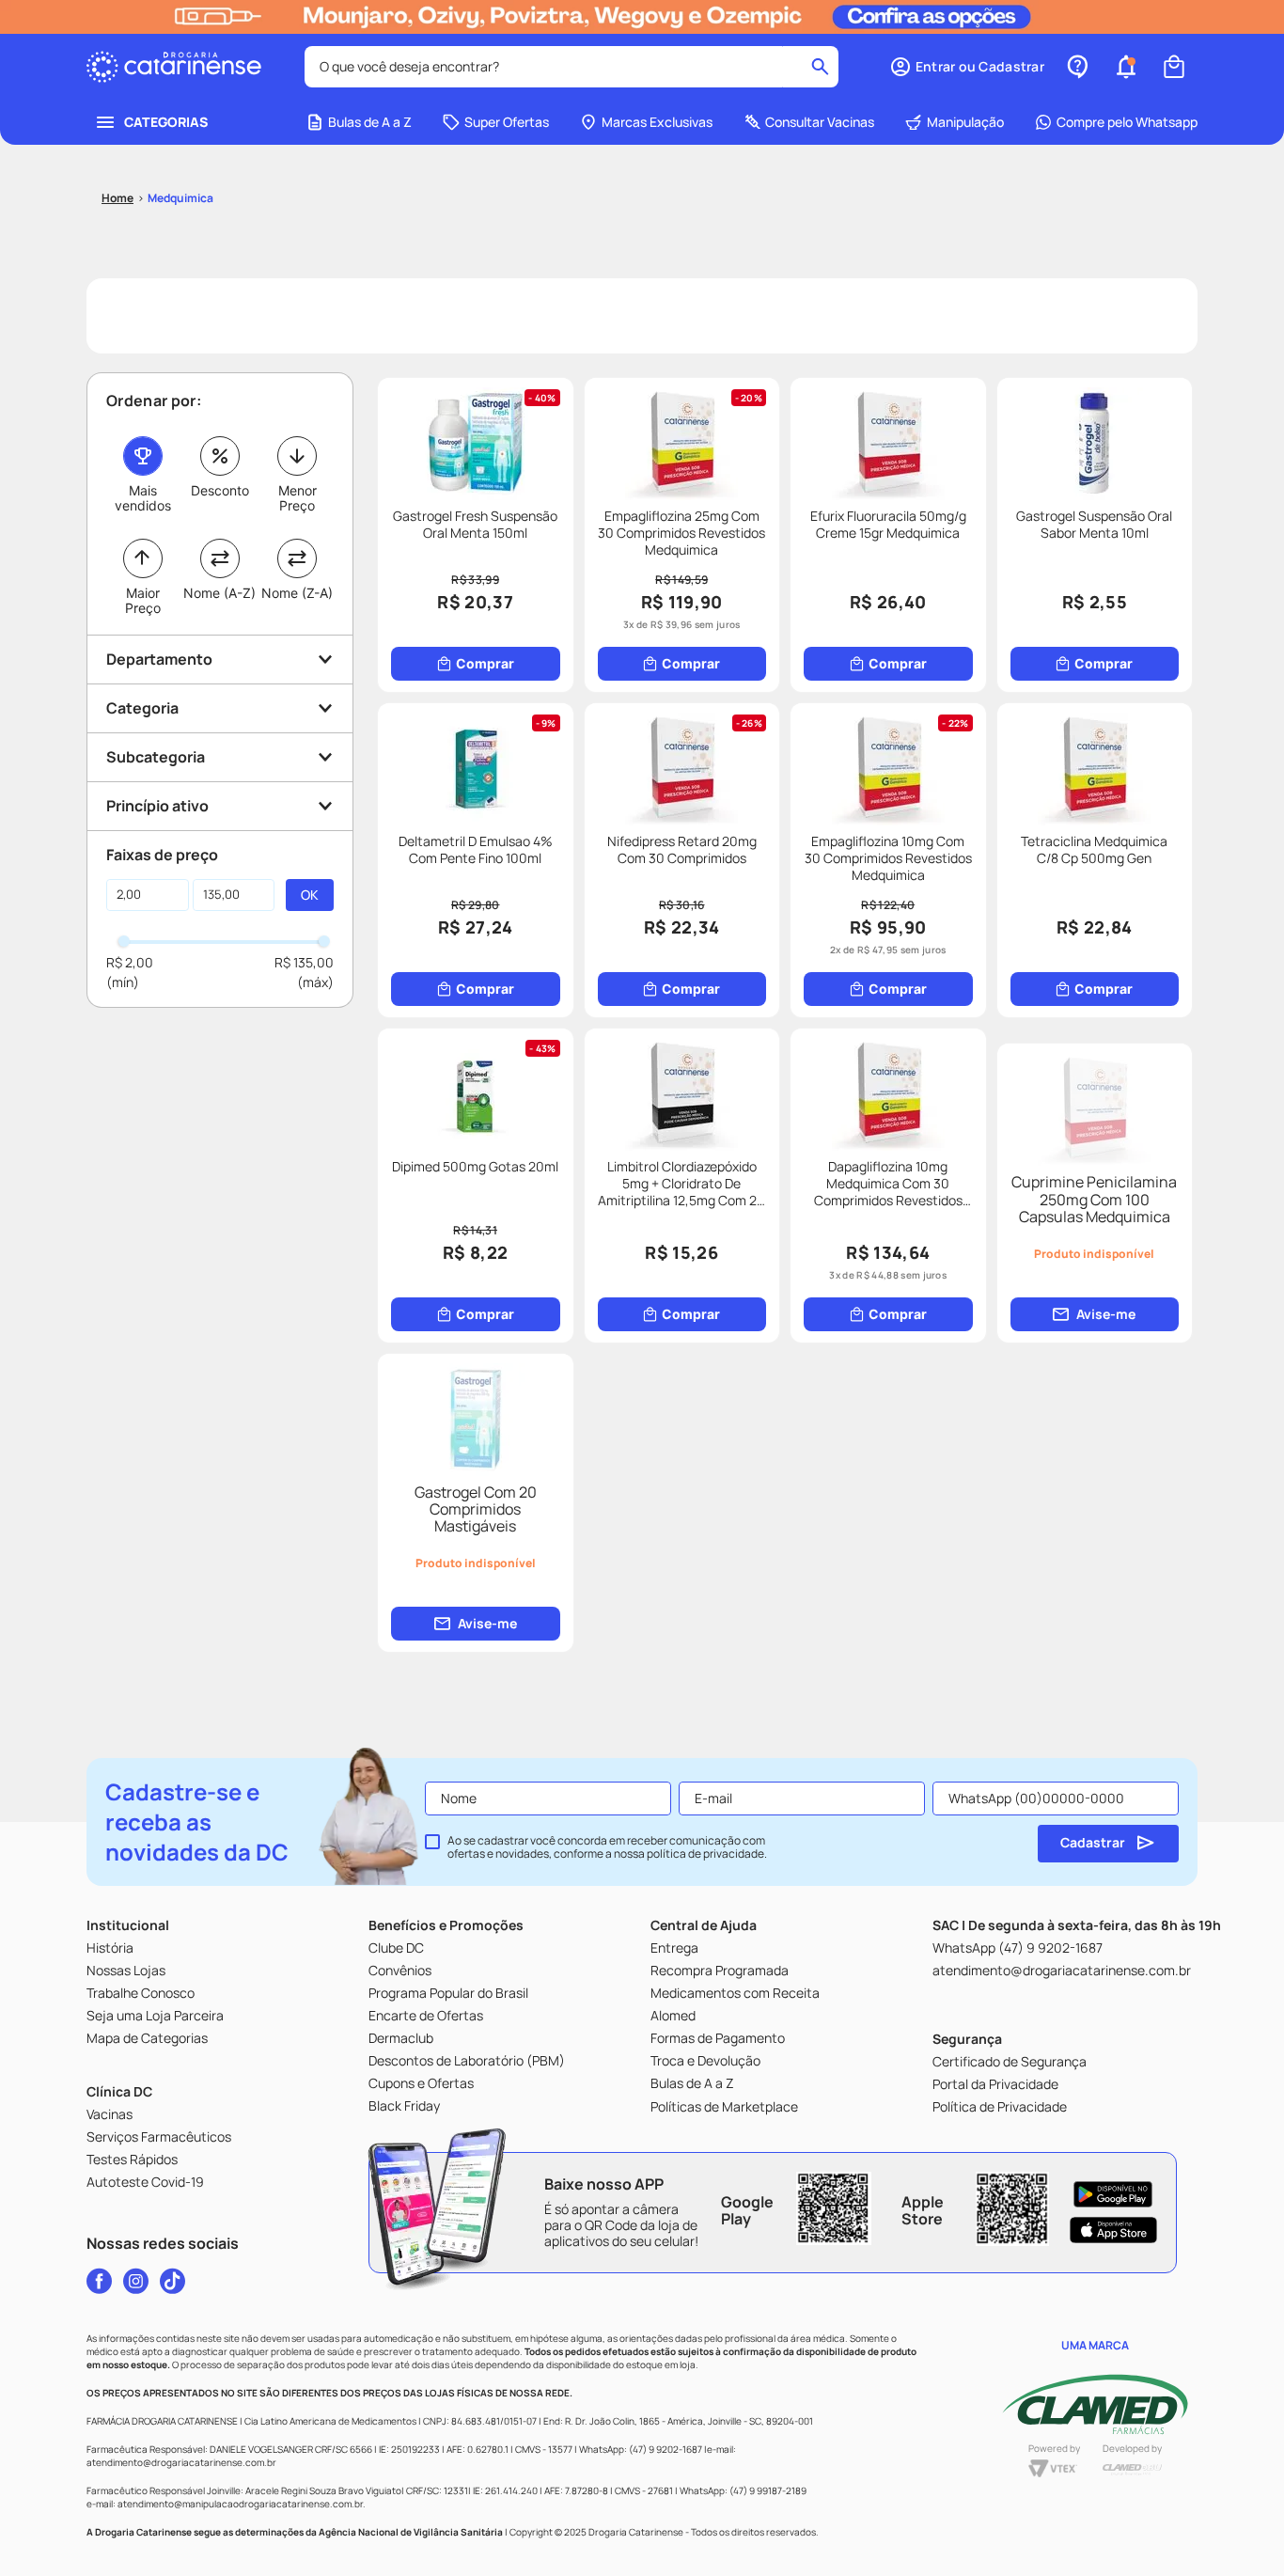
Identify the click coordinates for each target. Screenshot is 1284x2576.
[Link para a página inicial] (117, 198)
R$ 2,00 (130, 962)
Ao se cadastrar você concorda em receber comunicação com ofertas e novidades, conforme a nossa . (607, 1847)
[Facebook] (99, 2281)
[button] (967, 67)
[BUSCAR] (310, 895)
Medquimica (180, 198)
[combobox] (572, 67)
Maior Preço (143, 600)
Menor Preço (298, 498)
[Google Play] (1113, 2194)
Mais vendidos (143, 498)
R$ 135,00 (304, 962)
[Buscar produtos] (820, 67)
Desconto (220, 490)
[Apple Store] (1113, 2230)
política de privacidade (705, 1853)
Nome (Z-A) (297, 593)
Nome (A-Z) (219, 593)
